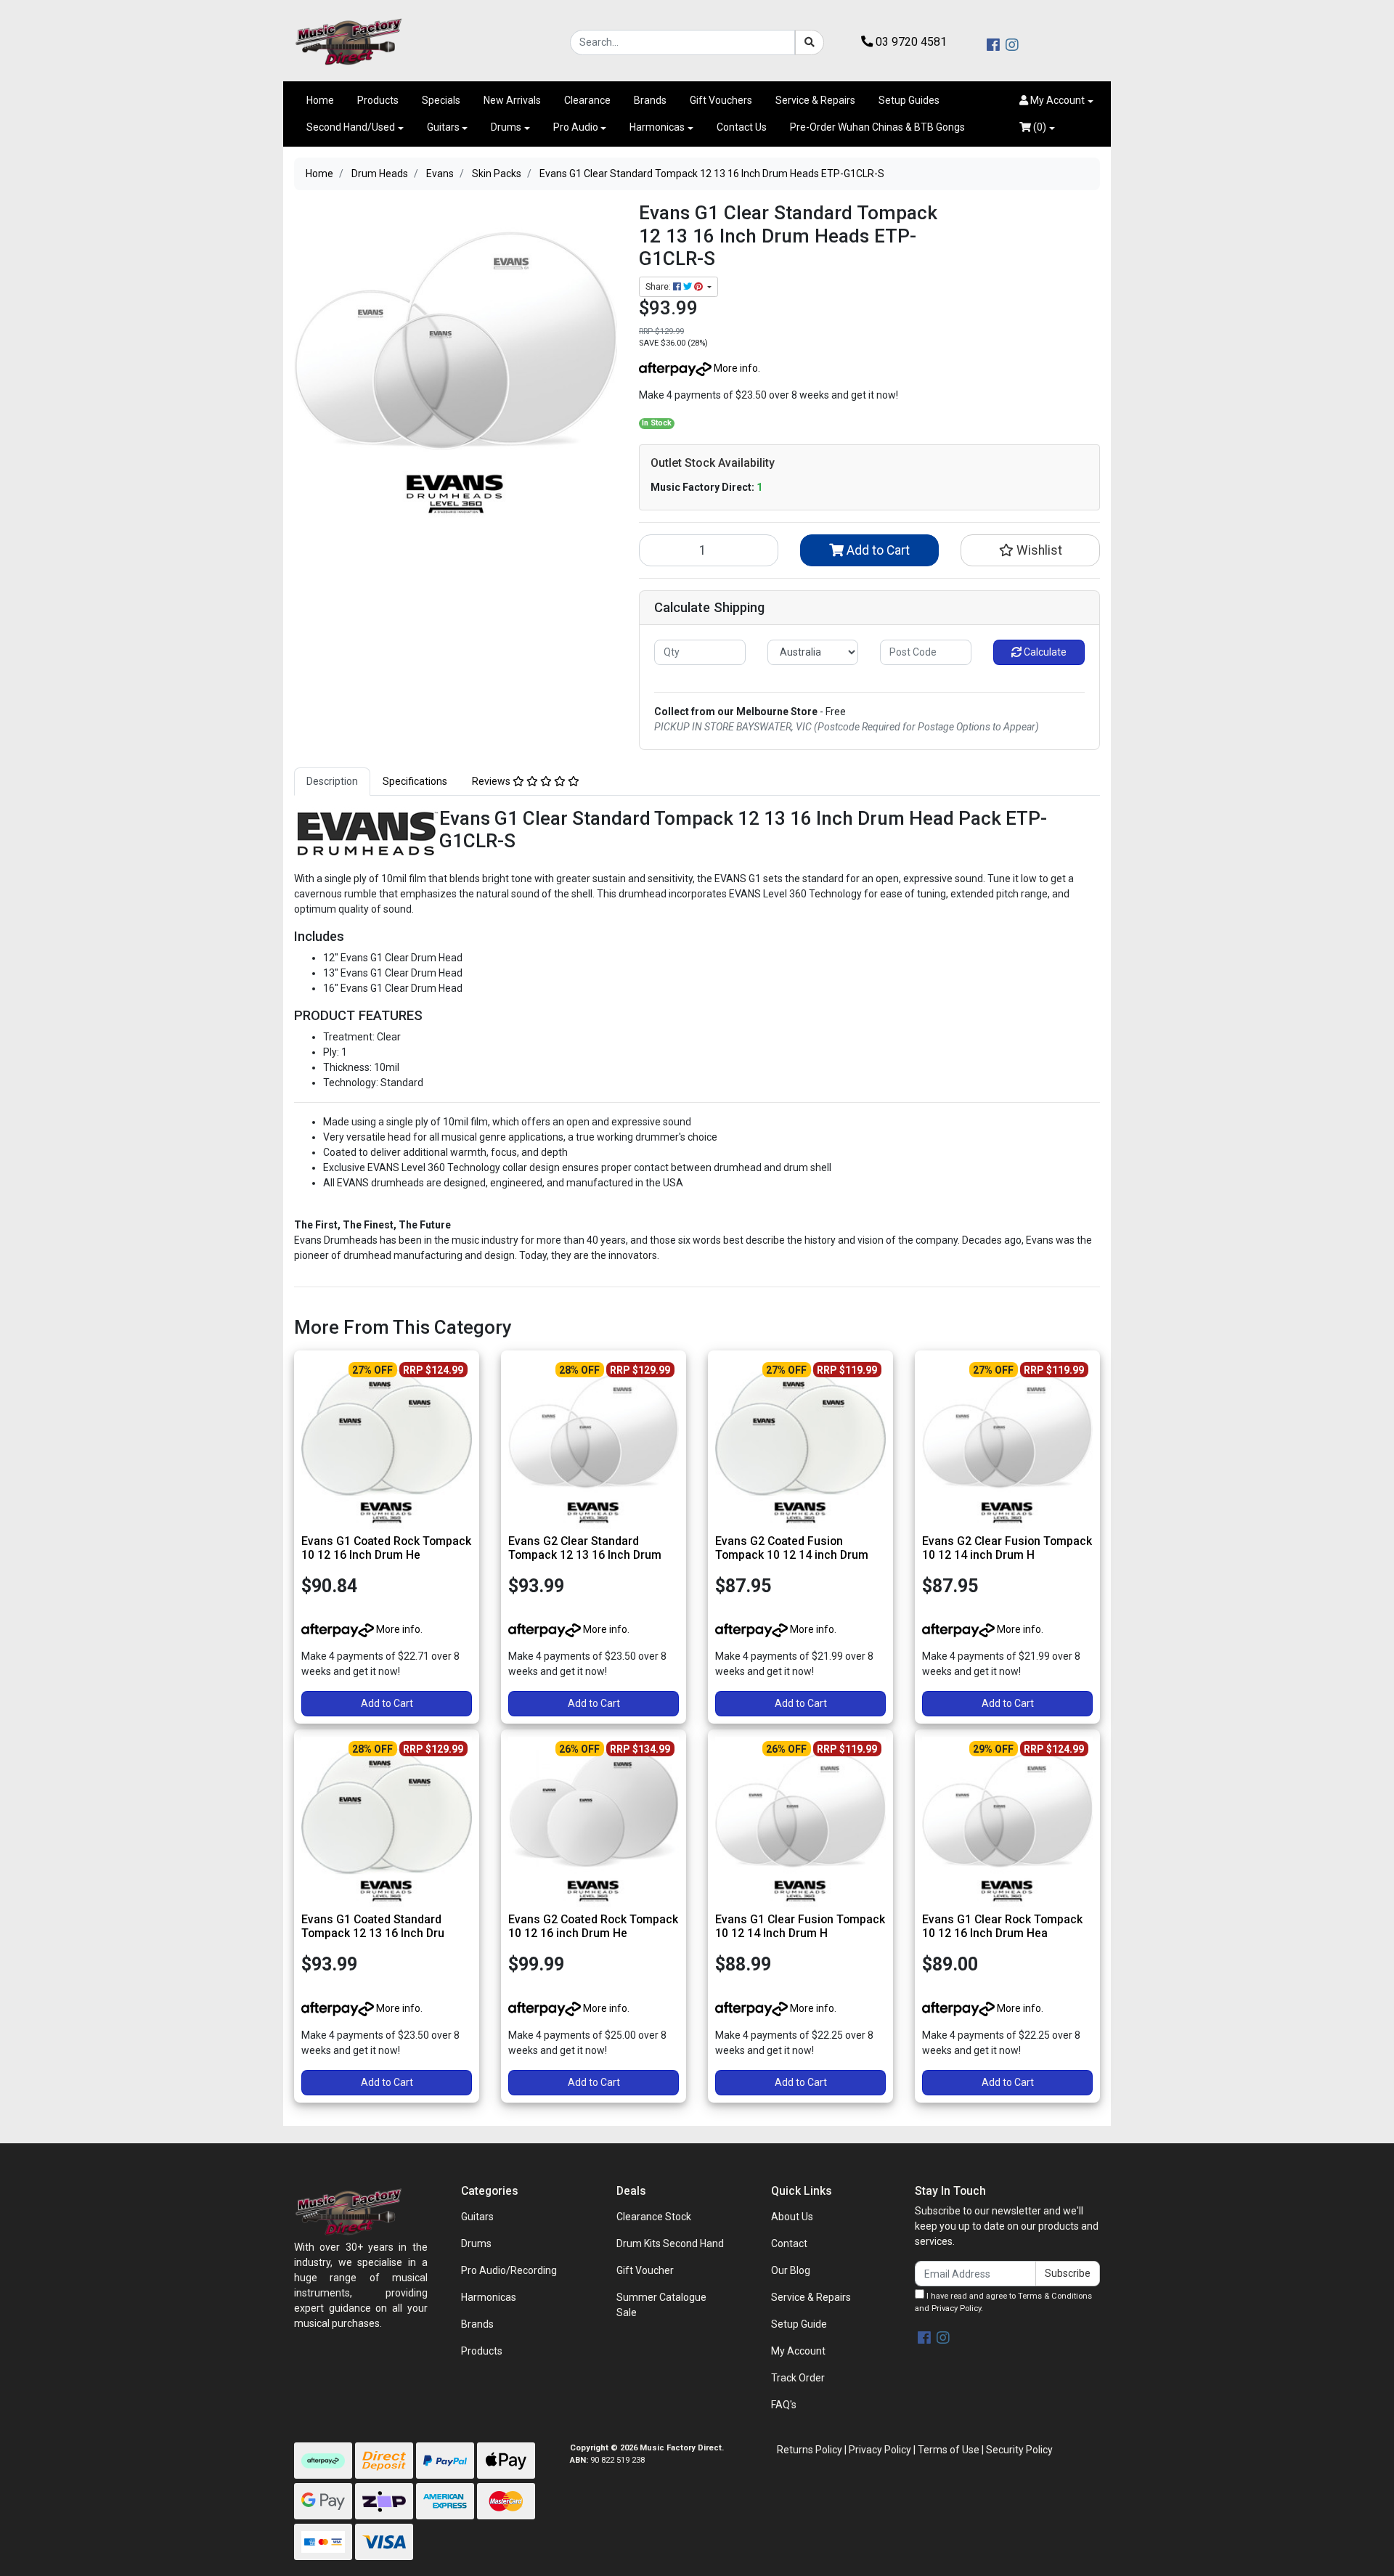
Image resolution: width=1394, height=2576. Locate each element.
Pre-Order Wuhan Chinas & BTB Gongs (877, 127)
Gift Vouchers (721, 100)
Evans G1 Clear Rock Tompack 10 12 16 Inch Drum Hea (1002, 1926)
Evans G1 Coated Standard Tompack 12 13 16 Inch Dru (373, 1926)
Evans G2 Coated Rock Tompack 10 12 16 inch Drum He (593, 1926)
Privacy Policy (956, 2308)
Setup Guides (909, 100)
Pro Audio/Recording (509, 2270)
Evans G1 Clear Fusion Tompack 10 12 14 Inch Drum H (800, 1926)
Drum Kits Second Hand (670, 2243)
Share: (659, 287)
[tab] (332, 782)
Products (378, 100)
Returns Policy (810, 2450)
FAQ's (784, 2405)
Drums (506, 127)
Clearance (587, 100)
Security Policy (1019, 2450)
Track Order (798, 2378)
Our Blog (791, 2270)
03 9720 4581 (910, 42)
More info (735, 368)
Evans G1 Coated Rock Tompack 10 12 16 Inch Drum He (386, 1548)
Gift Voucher (645, 2270)
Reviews (492, 781)
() (1039, 127)
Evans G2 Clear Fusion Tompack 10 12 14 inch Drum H (1007, 1548)
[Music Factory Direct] (348, 41)
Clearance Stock (654, 2217)
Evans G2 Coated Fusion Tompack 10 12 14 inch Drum (792, 1548)
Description (332, 781)
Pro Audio (576, 127)
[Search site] (810, 42)
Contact (789, 2243)
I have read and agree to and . (1003, 2302)
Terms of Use (949, 2450)
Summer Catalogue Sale (661, 2305)
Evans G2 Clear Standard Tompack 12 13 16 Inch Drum (585, 1548)
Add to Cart (877, 550)
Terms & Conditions (1055, 2296)
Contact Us (742, 127)
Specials (441, 100)
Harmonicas (657, 127)
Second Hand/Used (351, 127)
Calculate (1044, 652)
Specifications (415, 781)
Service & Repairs (815, 100)
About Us (792, 2217)
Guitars (443, 127)
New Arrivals (512, 100)
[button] (1056, 101)
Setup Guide (799, 2324)
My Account (798, 2351)
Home (320, 100)
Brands (650, 100)
